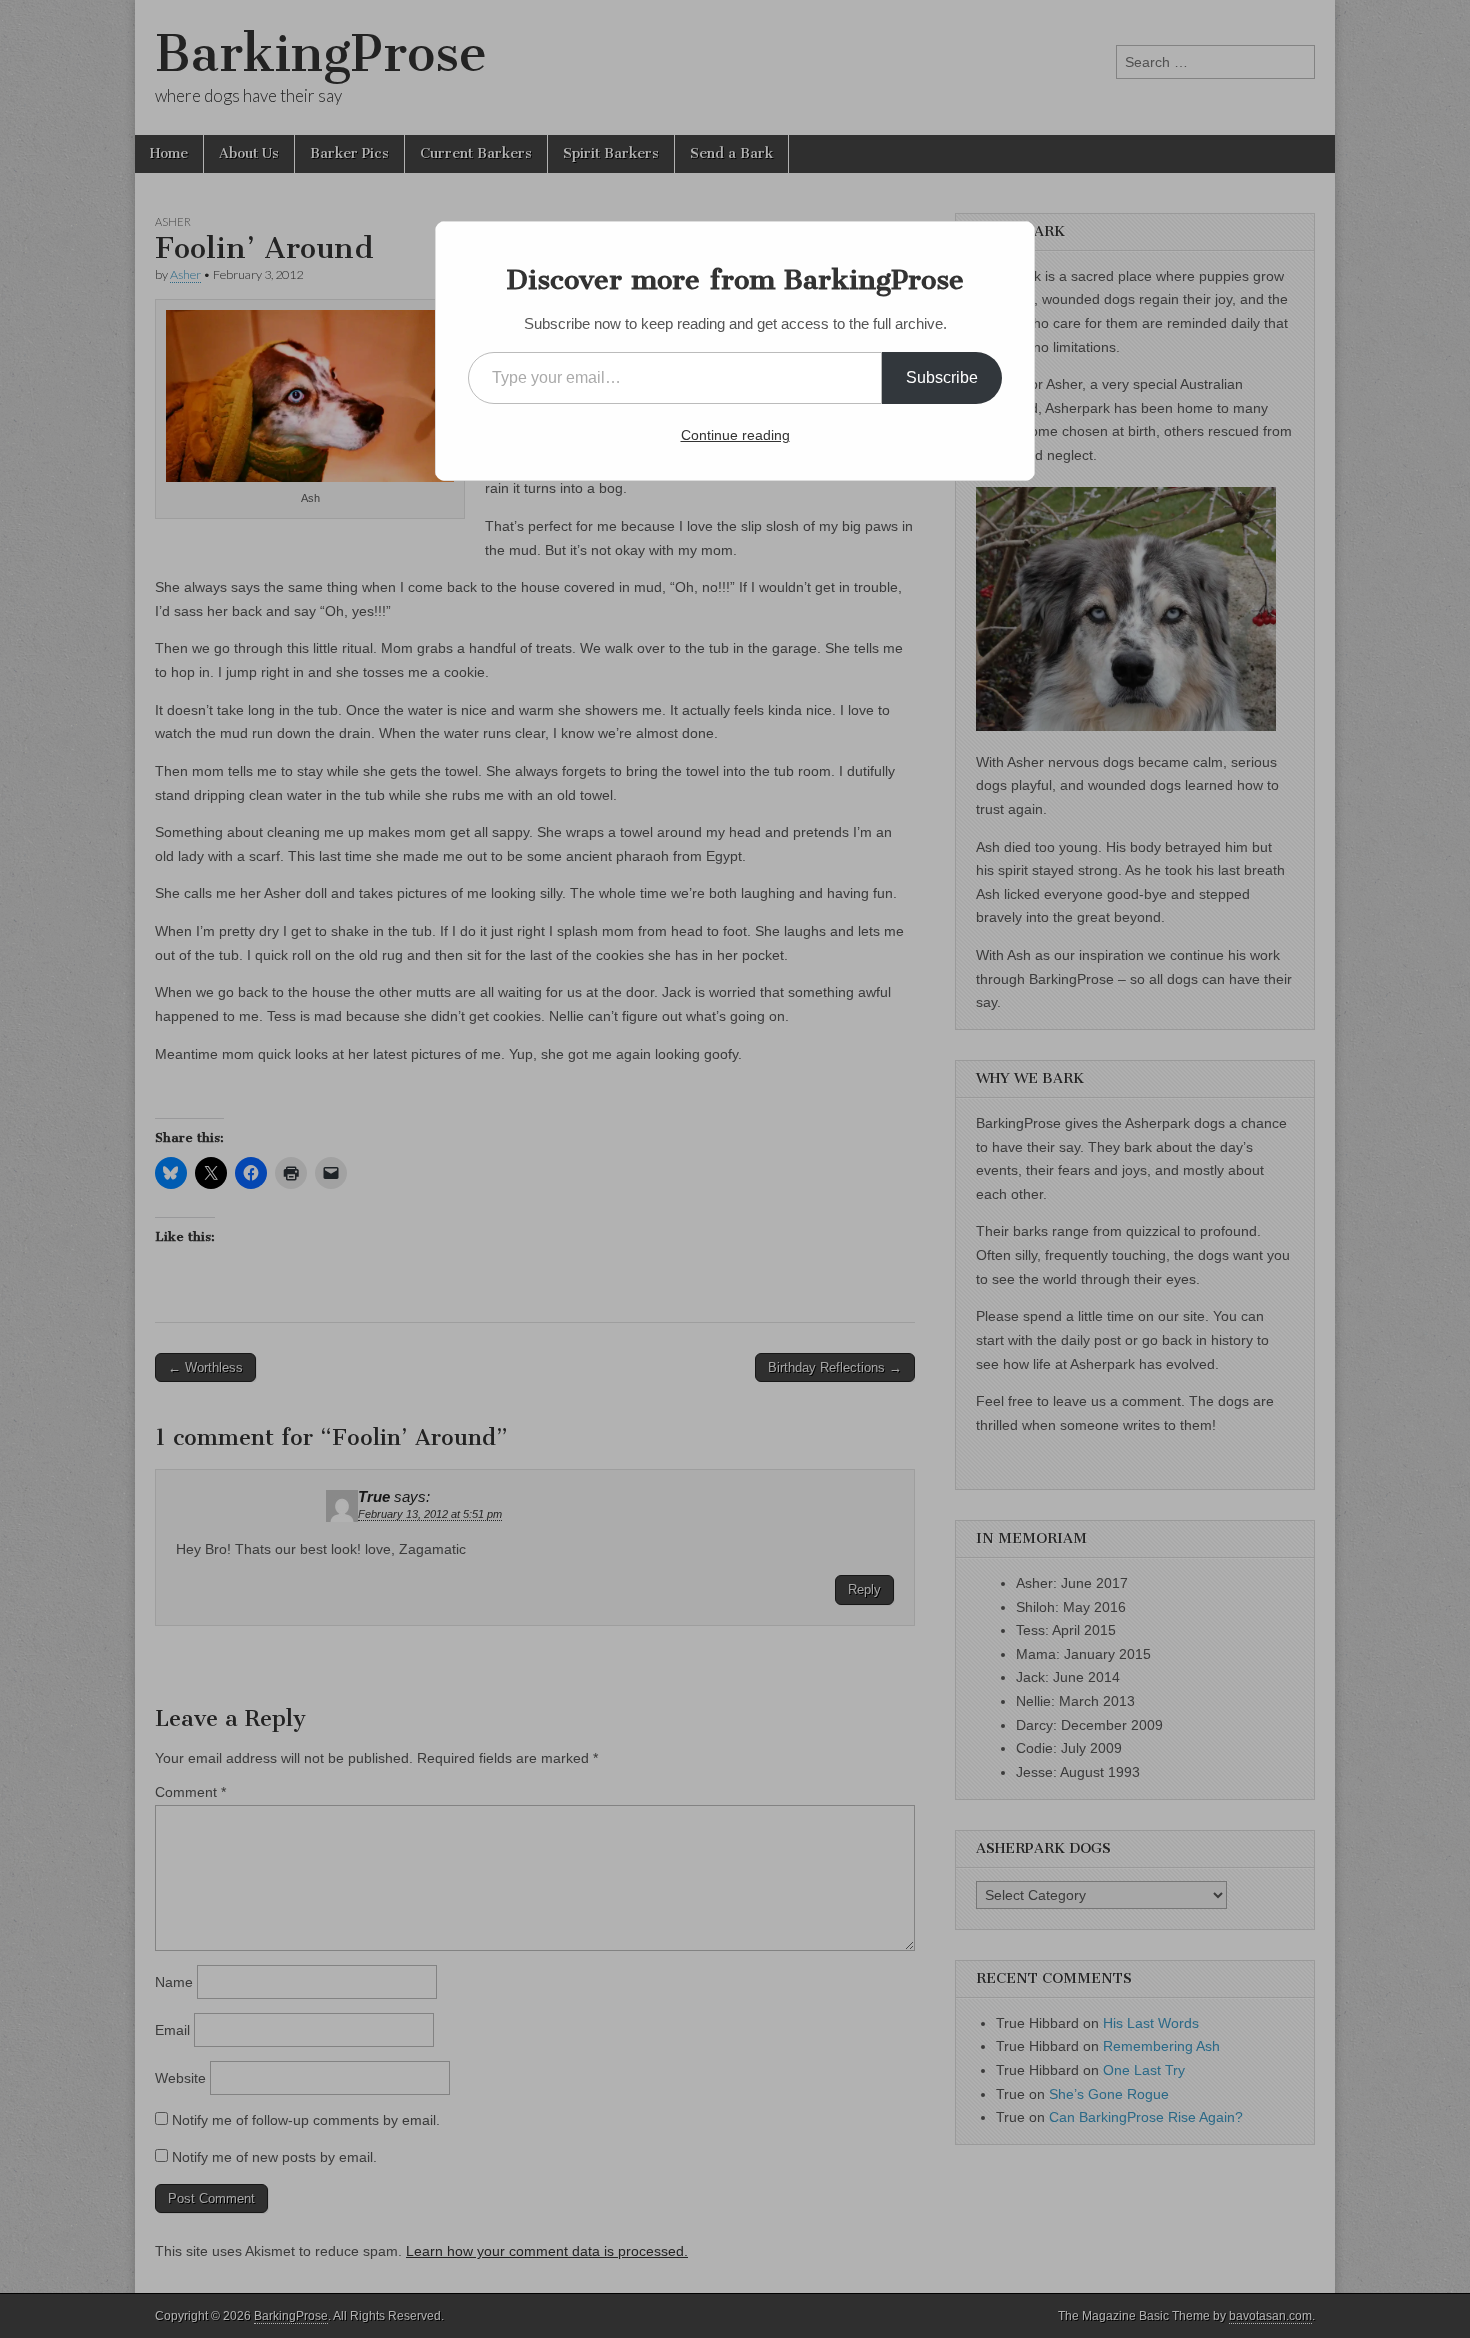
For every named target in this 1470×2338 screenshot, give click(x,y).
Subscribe (942, 377)
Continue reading (735, 435)
